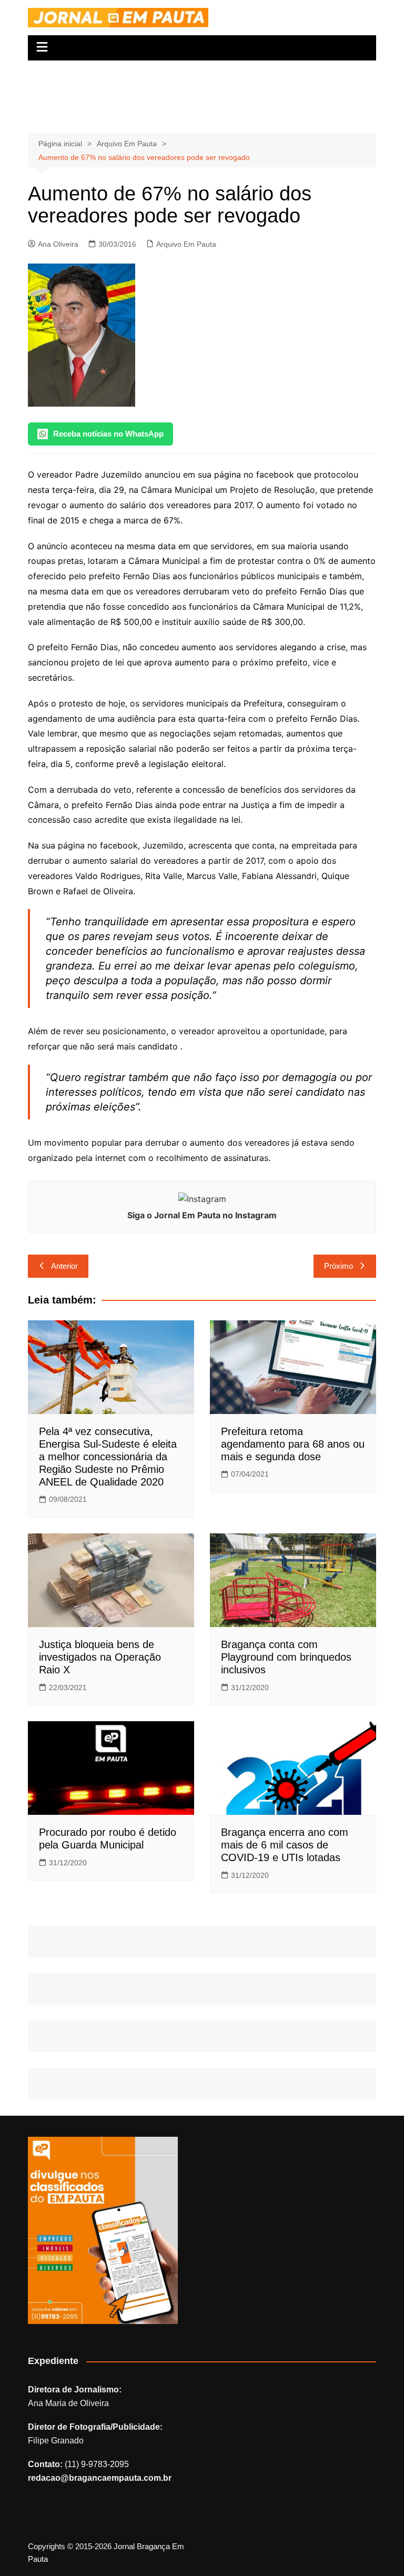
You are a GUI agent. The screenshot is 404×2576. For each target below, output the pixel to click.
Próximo (339, 1266)
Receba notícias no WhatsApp (108, 434)
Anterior (64, 1266)
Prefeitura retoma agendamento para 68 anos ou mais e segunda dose (293, 1444)
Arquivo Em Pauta (186, 244)
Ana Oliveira (58, 244)
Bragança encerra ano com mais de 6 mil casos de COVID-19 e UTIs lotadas (285, 1845)
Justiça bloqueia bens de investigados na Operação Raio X (100, 1657)
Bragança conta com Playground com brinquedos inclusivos (286, 1657)
